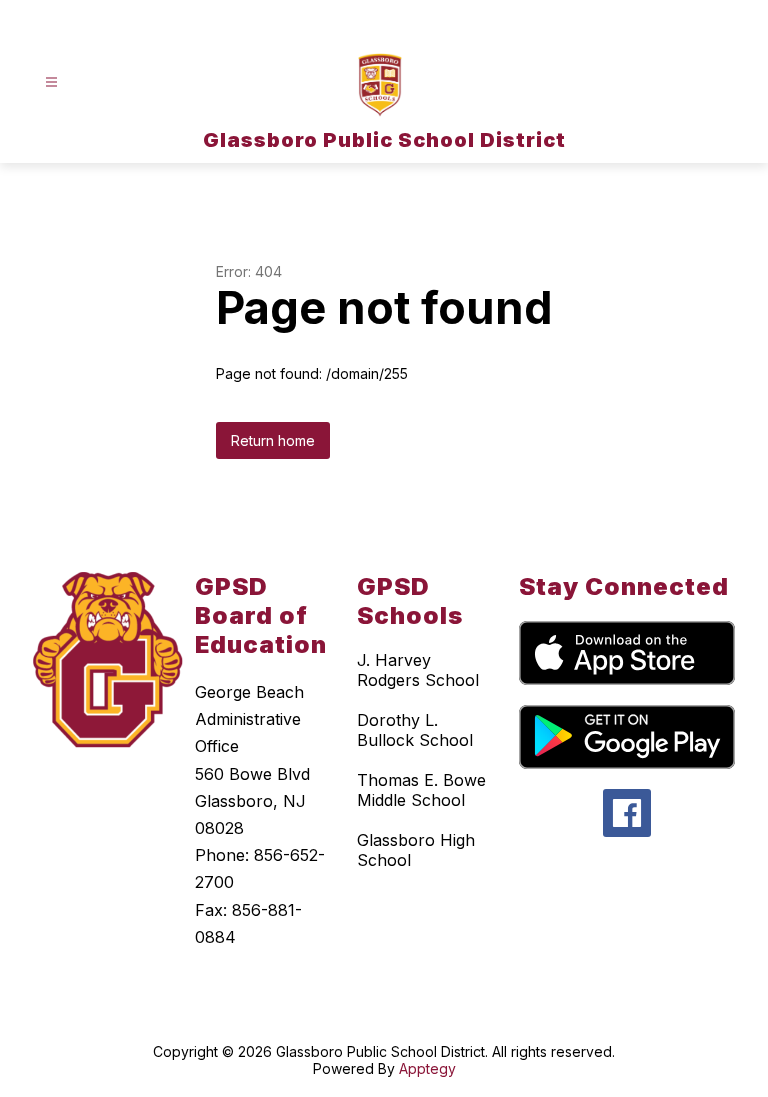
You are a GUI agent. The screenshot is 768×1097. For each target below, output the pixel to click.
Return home (273, 440)
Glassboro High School (416, 850)
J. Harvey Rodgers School (418, 670)
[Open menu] (51, 82)
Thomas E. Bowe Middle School (421, 790)
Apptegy (427, 1068)
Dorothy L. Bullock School (415, 730)
